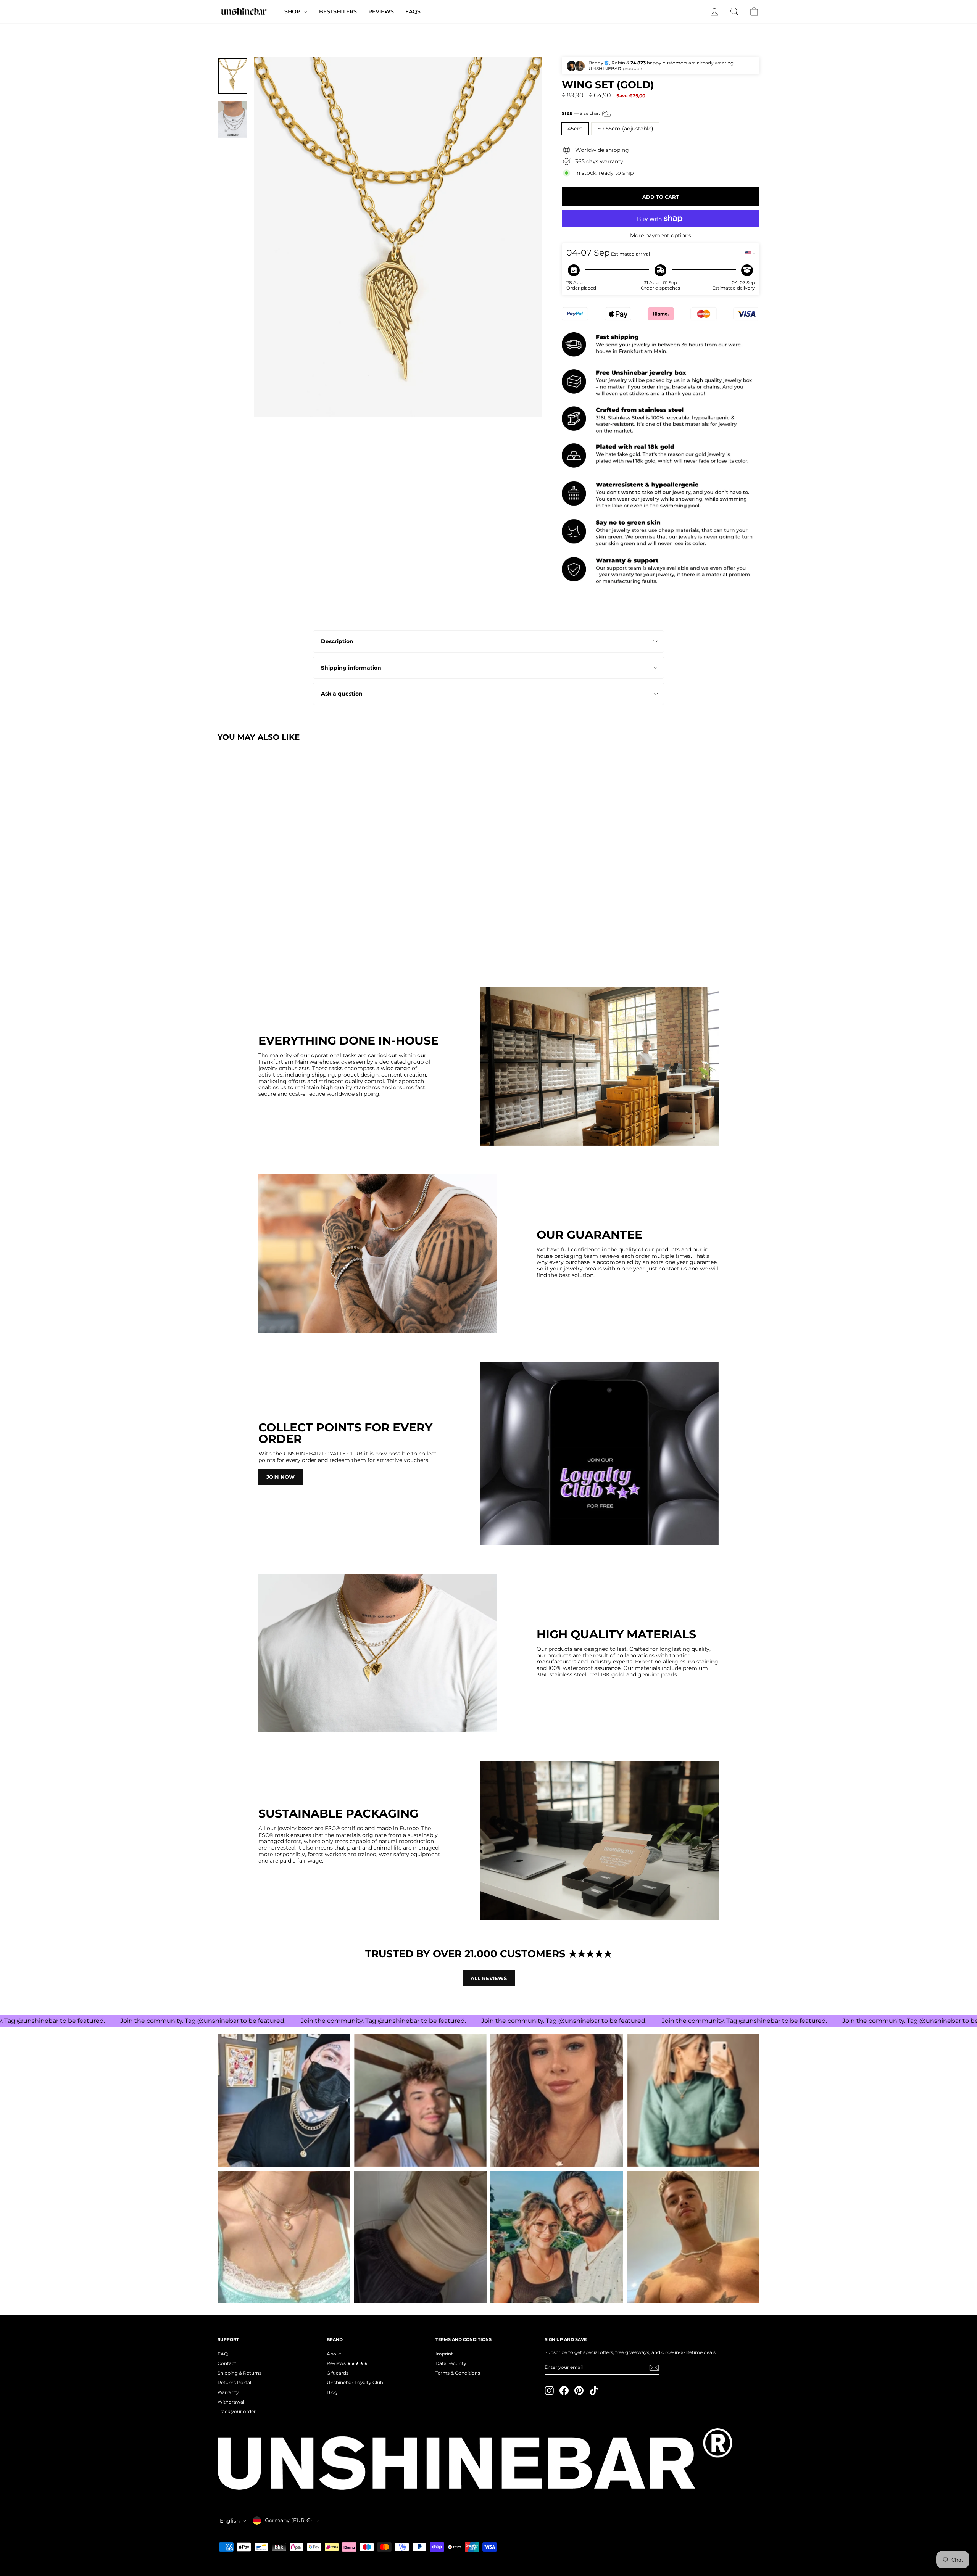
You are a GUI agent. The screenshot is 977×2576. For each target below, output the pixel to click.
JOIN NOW (281, 1477)
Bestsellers (338, 11)
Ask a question (342, 694)
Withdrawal (231, 2402)
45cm (575, 129)
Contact (227, 2363)
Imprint (444, 2354)
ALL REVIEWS (489, 1978)
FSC (330, 1828)
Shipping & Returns (239, 2373)
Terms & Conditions (458, 2373)
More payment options (661, 236)
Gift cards (338, 2373)
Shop (293, 11)
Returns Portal (234, 2382)
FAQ (223, 2354)
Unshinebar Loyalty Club (355, 2382)
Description (337, 641)
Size (581, 113)
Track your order (237, 2411)
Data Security (451, 2363)
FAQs (413, 11)
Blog (332, 2392)
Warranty (228, 2392)
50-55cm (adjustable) (625, 129)
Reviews (381, 11)
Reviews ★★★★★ (347, 2363)
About (334, 2354)
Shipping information (351, 668)
